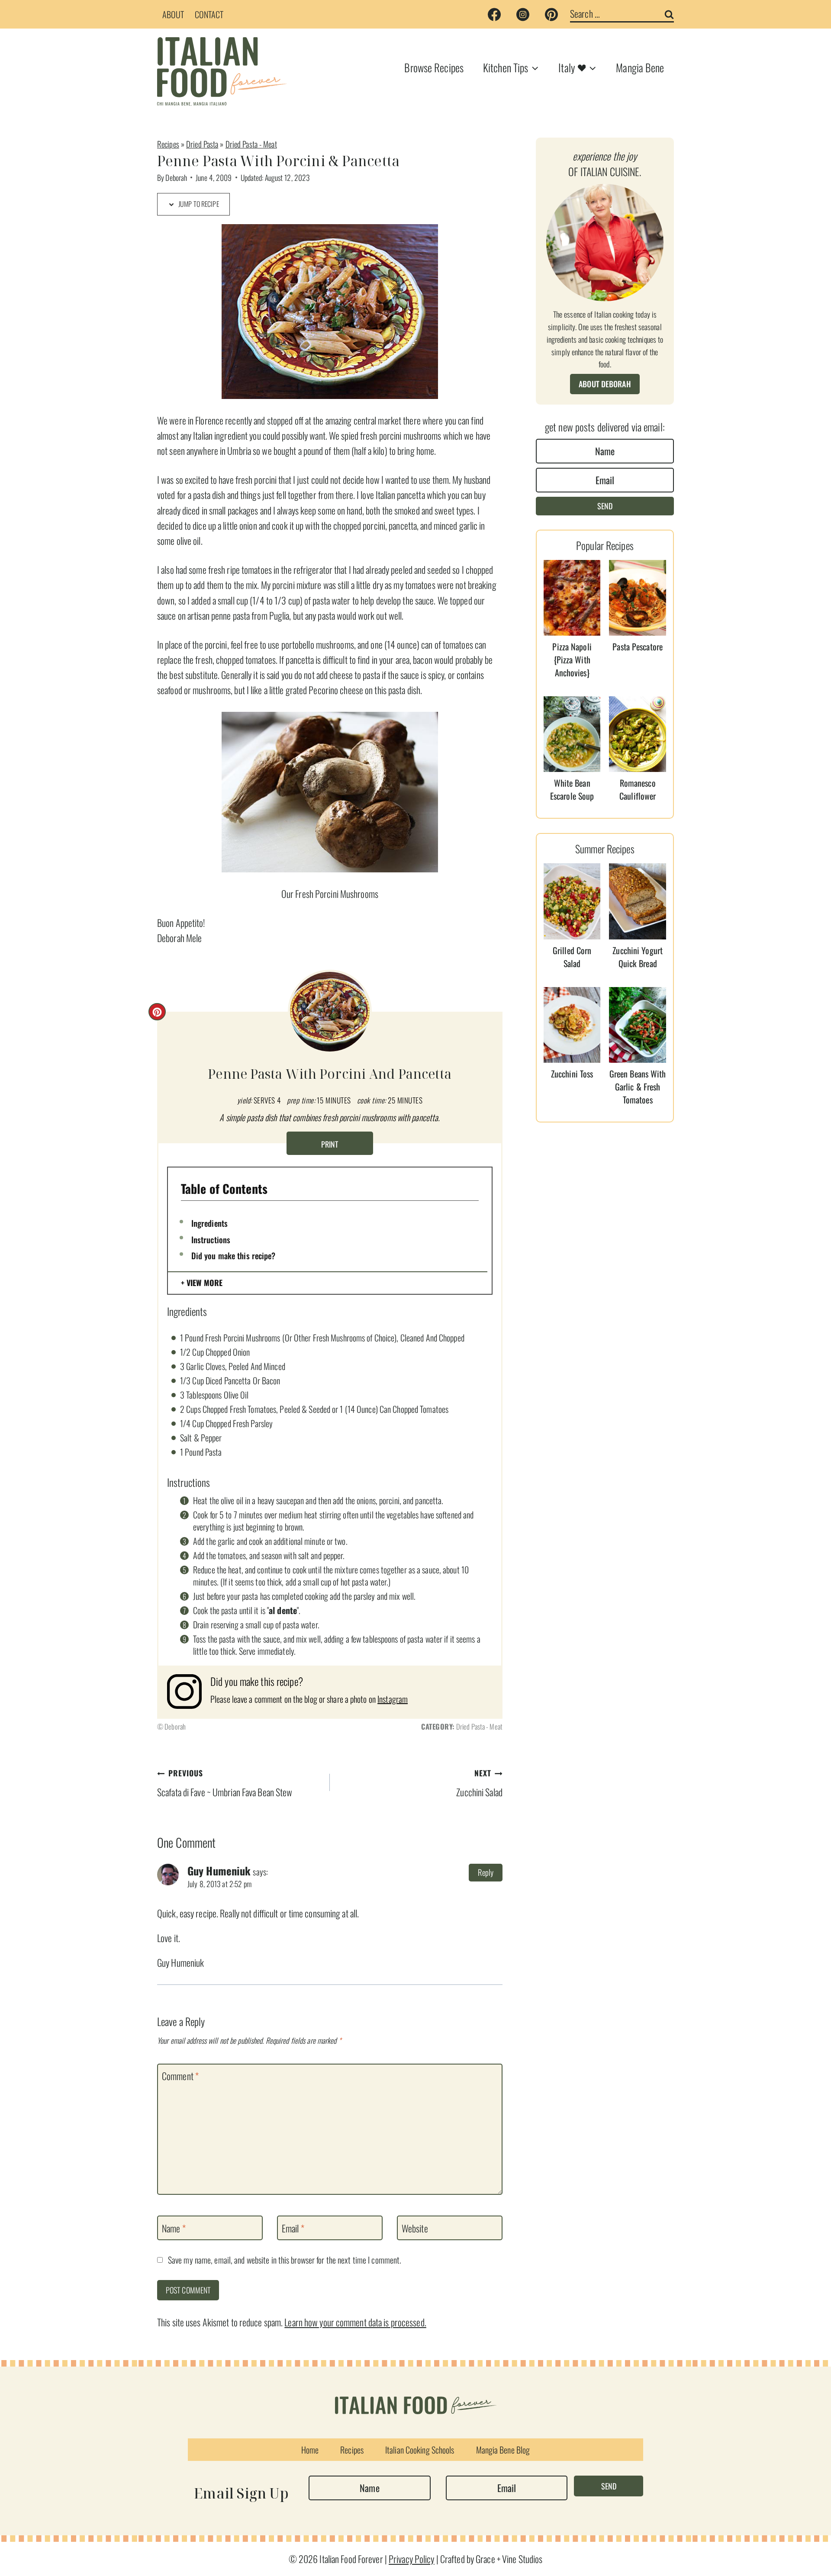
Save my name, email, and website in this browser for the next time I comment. (285, 2260)
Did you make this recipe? (234, 1255)
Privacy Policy (412, 2559)
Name (174, 2228)
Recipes (168, 144)
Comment (180, 2076)
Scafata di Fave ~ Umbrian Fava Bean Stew (225, 1783)
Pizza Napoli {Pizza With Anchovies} (572, 659)
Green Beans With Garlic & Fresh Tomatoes (638, 1087)
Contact (209, 14)
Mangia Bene (640, 67)
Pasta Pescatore (638, 646)
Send (605, 506)
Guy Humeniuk (219, 1871)
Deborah (176, 177)
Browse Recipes (434, 67)
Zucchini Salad (479, 1783)
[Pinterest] (551, 14)
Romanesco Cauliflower (638, 789)
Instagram (393, 1699)
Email (293, 2228)
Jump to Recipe (198, 204)
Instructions (211, 1239)
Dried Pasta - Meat (251, 144)
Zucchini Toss (572, 1074)
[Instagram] (523, 14)
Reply (486, 1872)
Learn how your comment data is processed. (355, 2322)
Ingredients (209, 1223)
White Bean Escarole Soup (572, 789)
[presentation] (572, 598)
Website (415, 2228)
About (173, 14)
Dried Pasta (202, 144)
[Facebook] (494, 14)
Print (330, 1144)
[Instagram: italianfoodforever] (189, 1692)
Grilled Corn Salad (572, 957)
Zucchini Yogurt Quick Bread (638, 957)
